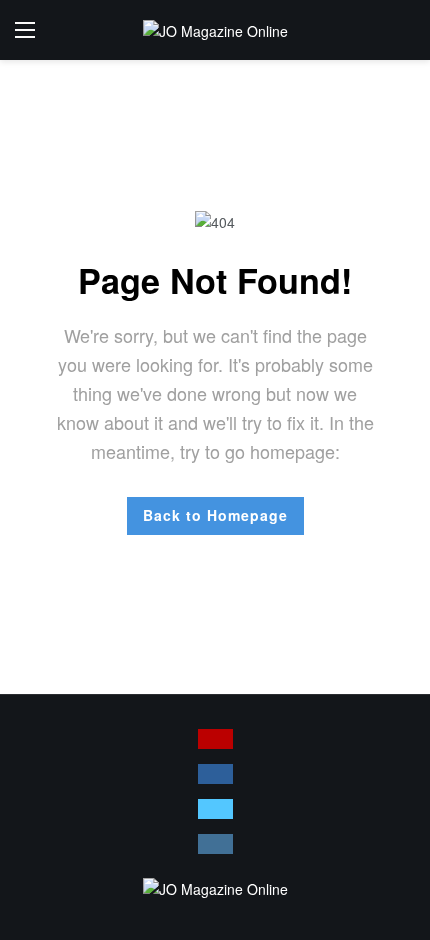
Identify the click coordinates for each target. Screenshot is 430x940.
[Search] (400, 30)
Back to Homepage (215, 515)
